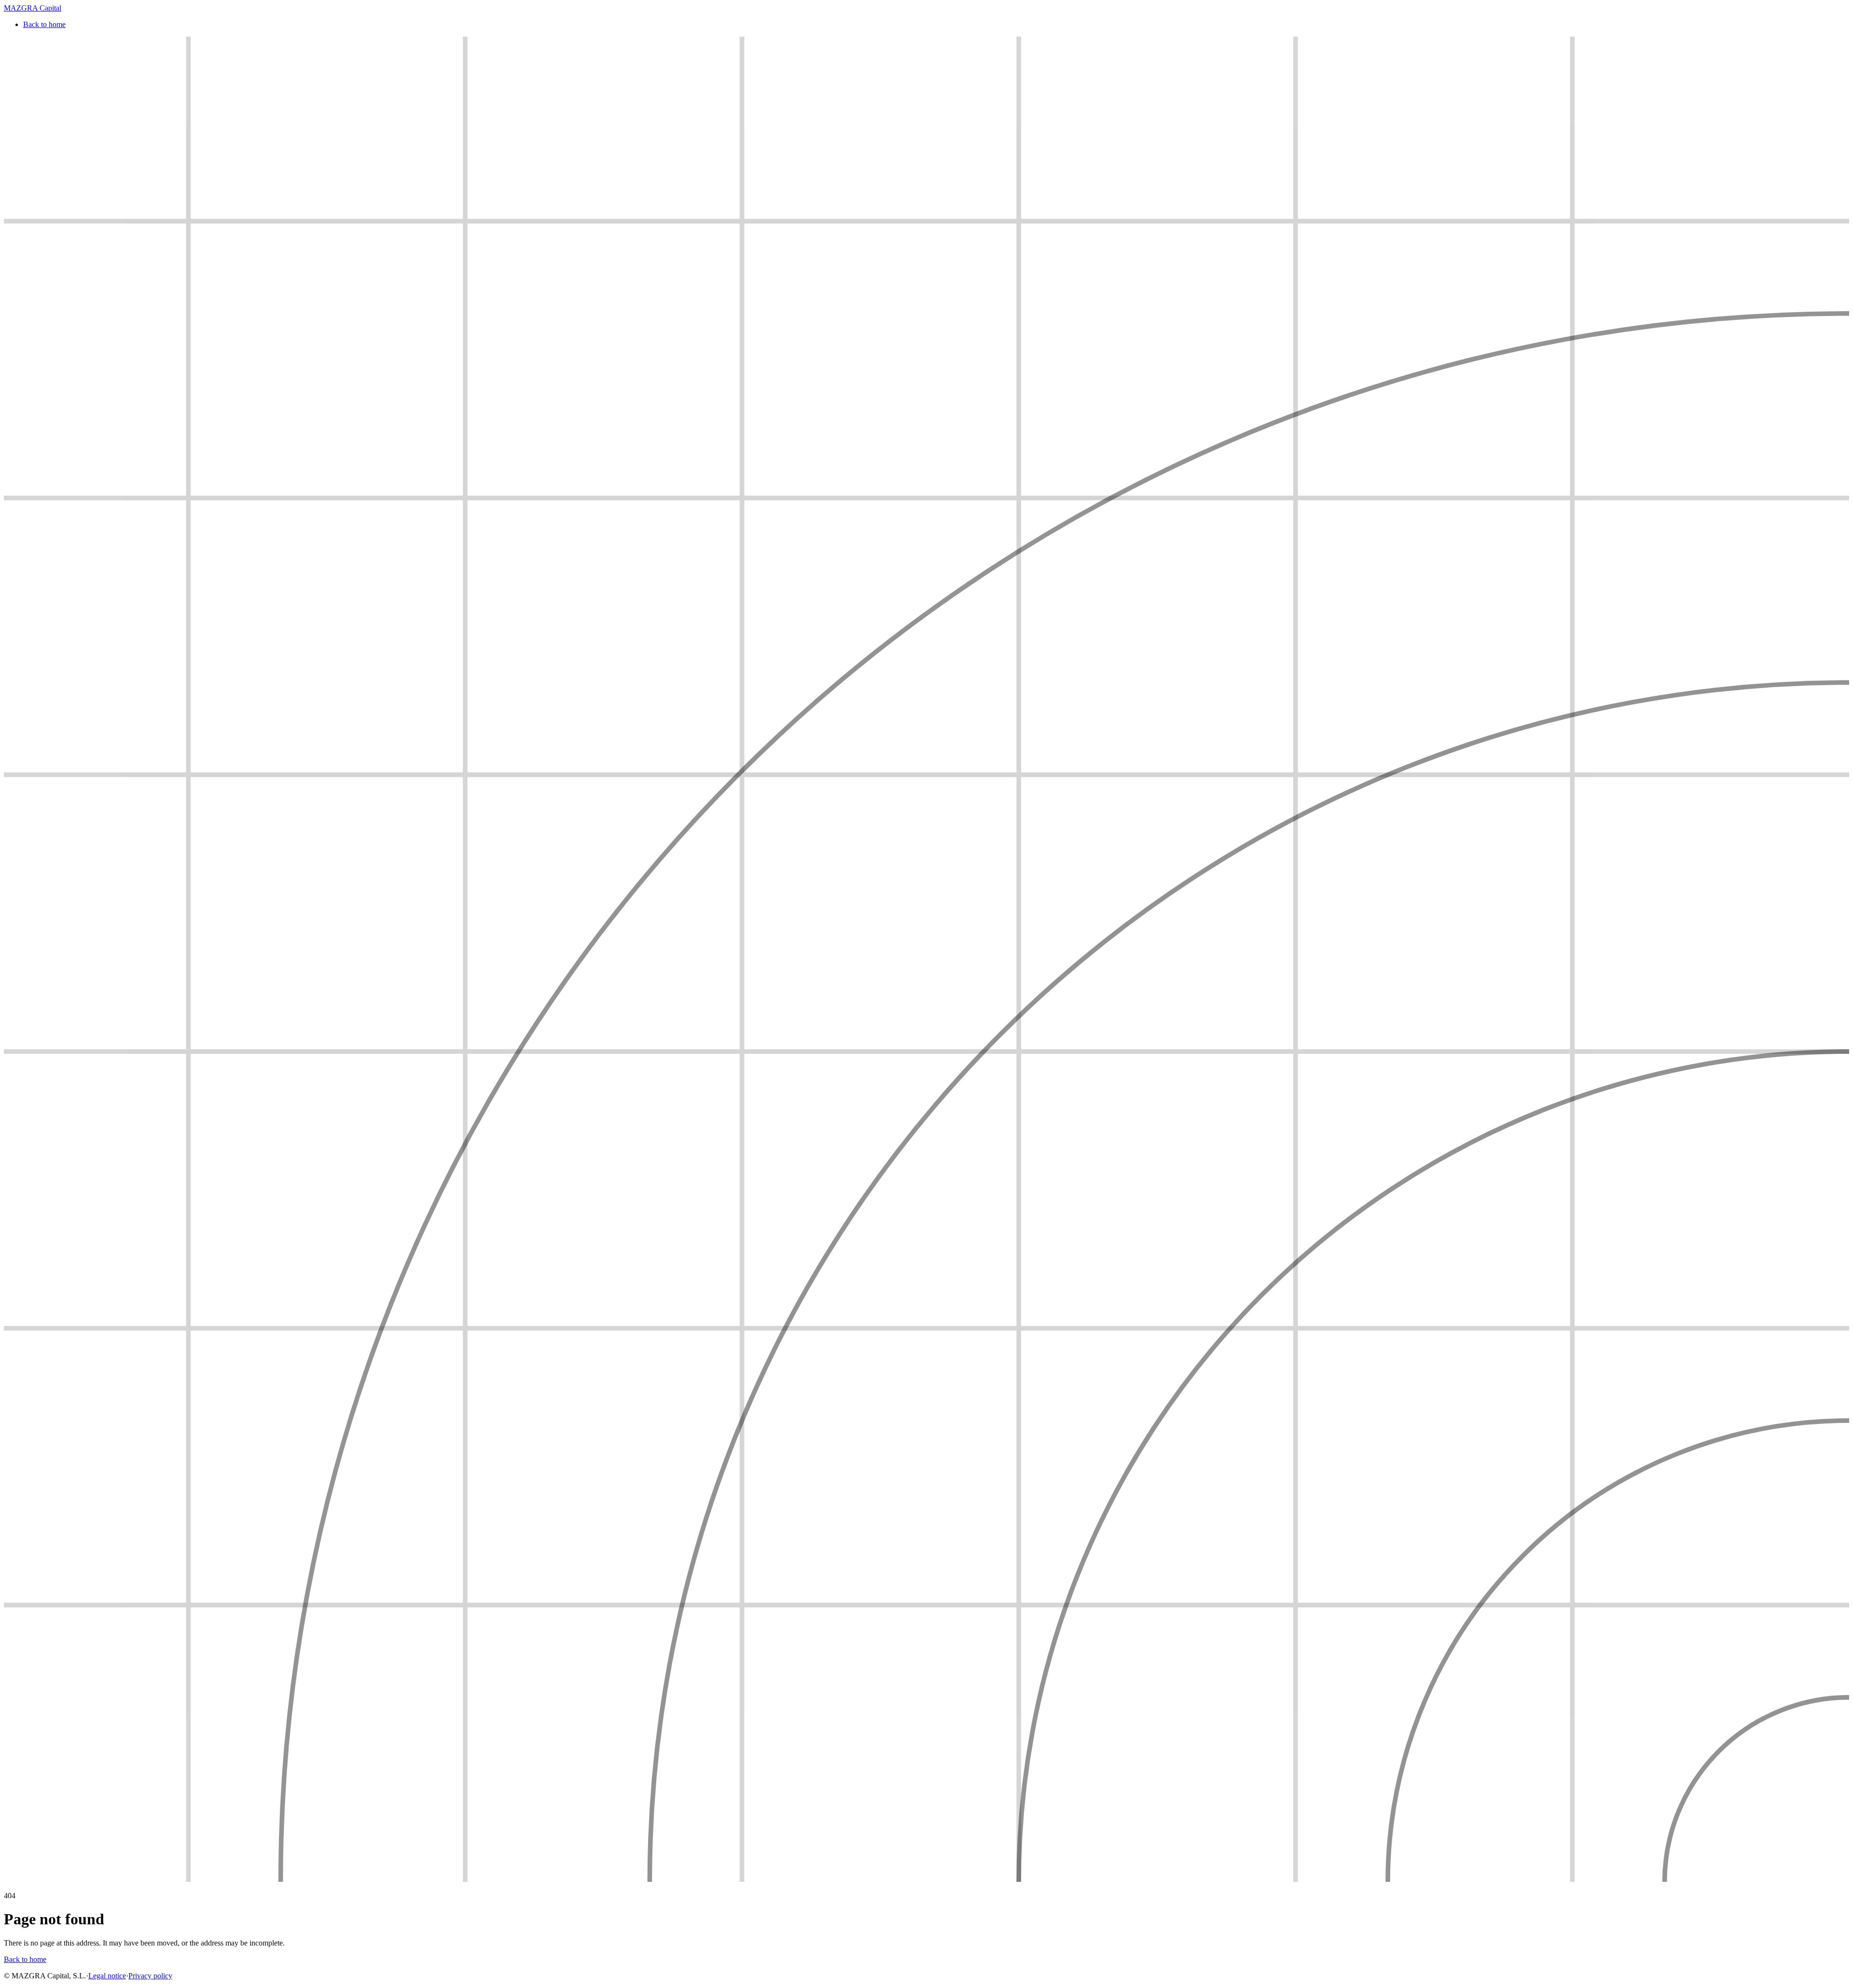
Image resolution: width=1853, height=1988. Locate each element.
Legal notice (107, 1976)
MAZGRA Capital (33, 8)
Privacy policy (150, 1976)
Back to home (44, 24)
